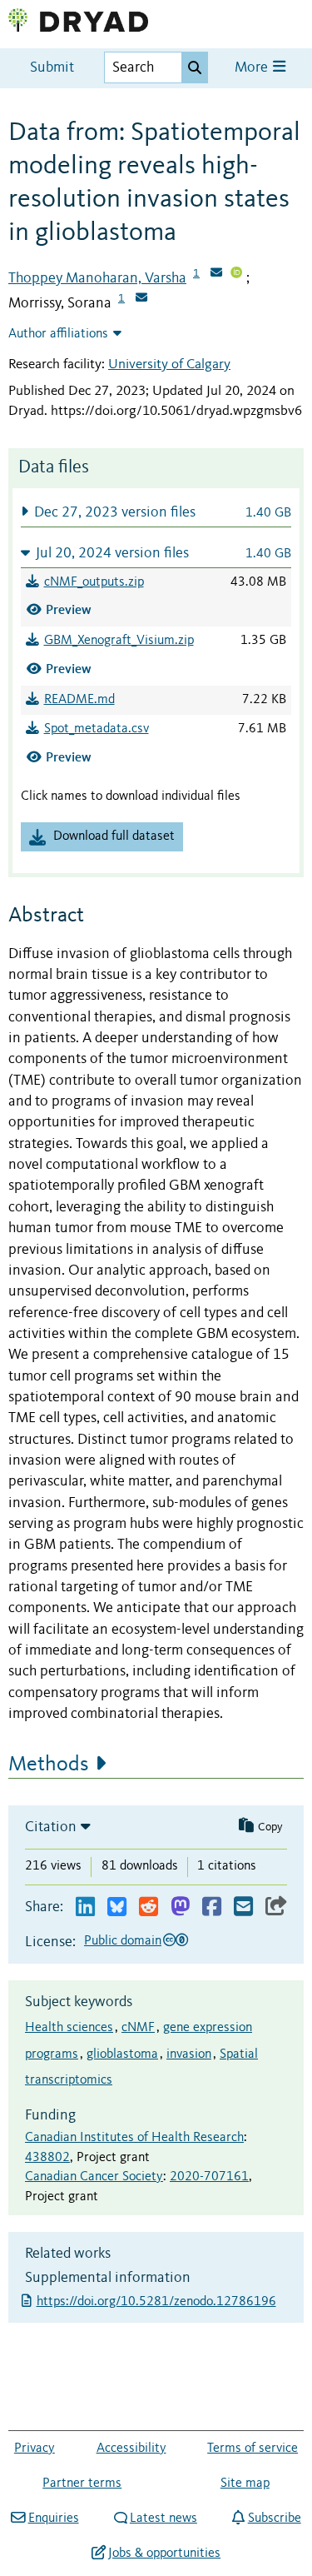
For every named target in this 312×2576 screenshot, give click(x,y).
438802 (47, 2158)
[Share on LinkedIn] (85, 1907)
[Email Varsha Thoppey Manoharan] (216, 274)
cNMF (138, 2028)
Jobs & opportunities (164, 2554)
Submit (52, 68)
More (253, 68)
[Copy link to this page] (276, 1907)
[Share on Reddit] (149, 1907)
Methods (49, 1765)
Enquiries (53, 2519)
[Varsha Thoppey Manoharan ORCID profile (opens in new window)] (236, 274)
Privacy (35, 2449)
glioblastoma (122, 2054)
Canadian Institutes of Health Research (134, 2138)
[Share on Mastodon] (180, 1907)
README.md (79, 700)
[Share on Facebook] (212, 1907)
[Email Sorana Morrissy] (141, 299)
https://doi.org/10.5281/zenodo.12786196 (158, 2302)
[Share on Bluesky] (117, 1907)
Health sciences (69, 2028)
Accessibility (131, 2449)
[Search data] (195, 67)
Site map (245, 2484)
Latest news (163, 2519)
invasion (189, 2054)
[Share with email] (243, 1907)
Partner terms (82, 2484)
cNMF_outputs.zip (94, 582)
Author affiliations (58, 334)
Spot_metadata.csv (97, 729)
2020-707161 (209, 2177)
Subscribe (274, 2519)
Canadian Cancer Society (94, 2177)
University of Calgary (169, 364)
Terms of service (253, 2449)
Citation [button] (51, 1827)
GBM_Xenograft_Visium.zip (119, 641)
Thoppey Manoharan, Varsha (97, 278)
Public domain (123, 1941)
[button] (156, 512)
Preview (69, 609)
